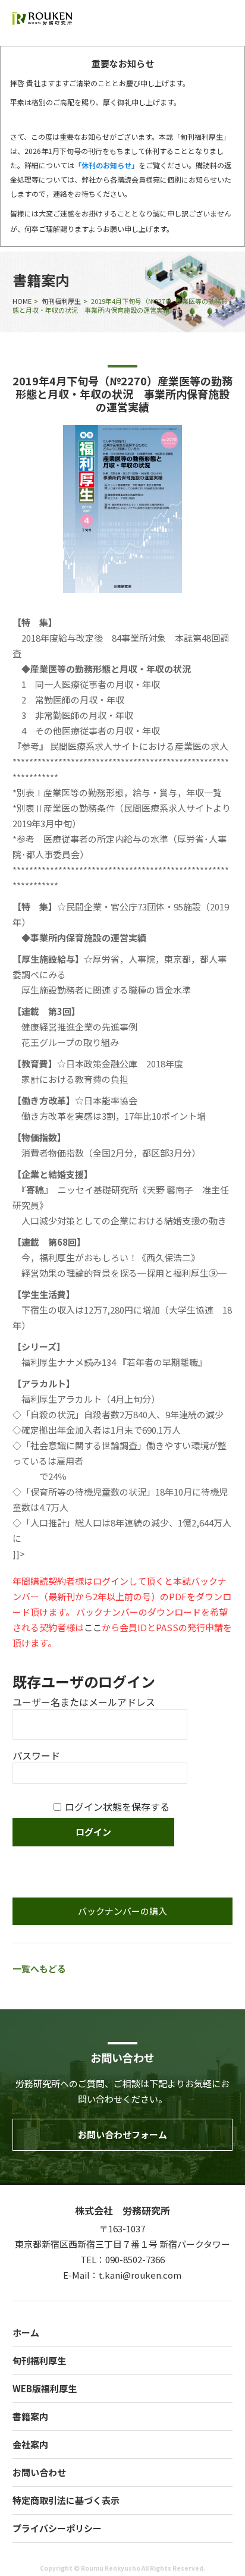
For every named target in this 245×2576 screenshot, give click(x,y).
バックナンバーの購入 (122, 1911)
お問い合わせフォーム (122, 2134)
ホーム (26, 2332)
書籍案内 (30, 2416)
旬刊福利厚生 (61, 301)
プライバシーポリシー (57, 2528)
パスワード (36, 1755)
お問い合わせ (39, 2472)
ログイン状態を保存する (117, 1807)
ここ (93, 1627)
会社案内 (30, 2444)
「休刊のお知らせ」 (106, 165)
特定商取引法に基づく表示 (66, 2500)
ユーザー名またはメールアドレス (84, 1702)
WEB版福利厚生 (45, 2388)
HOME (22, 301)
